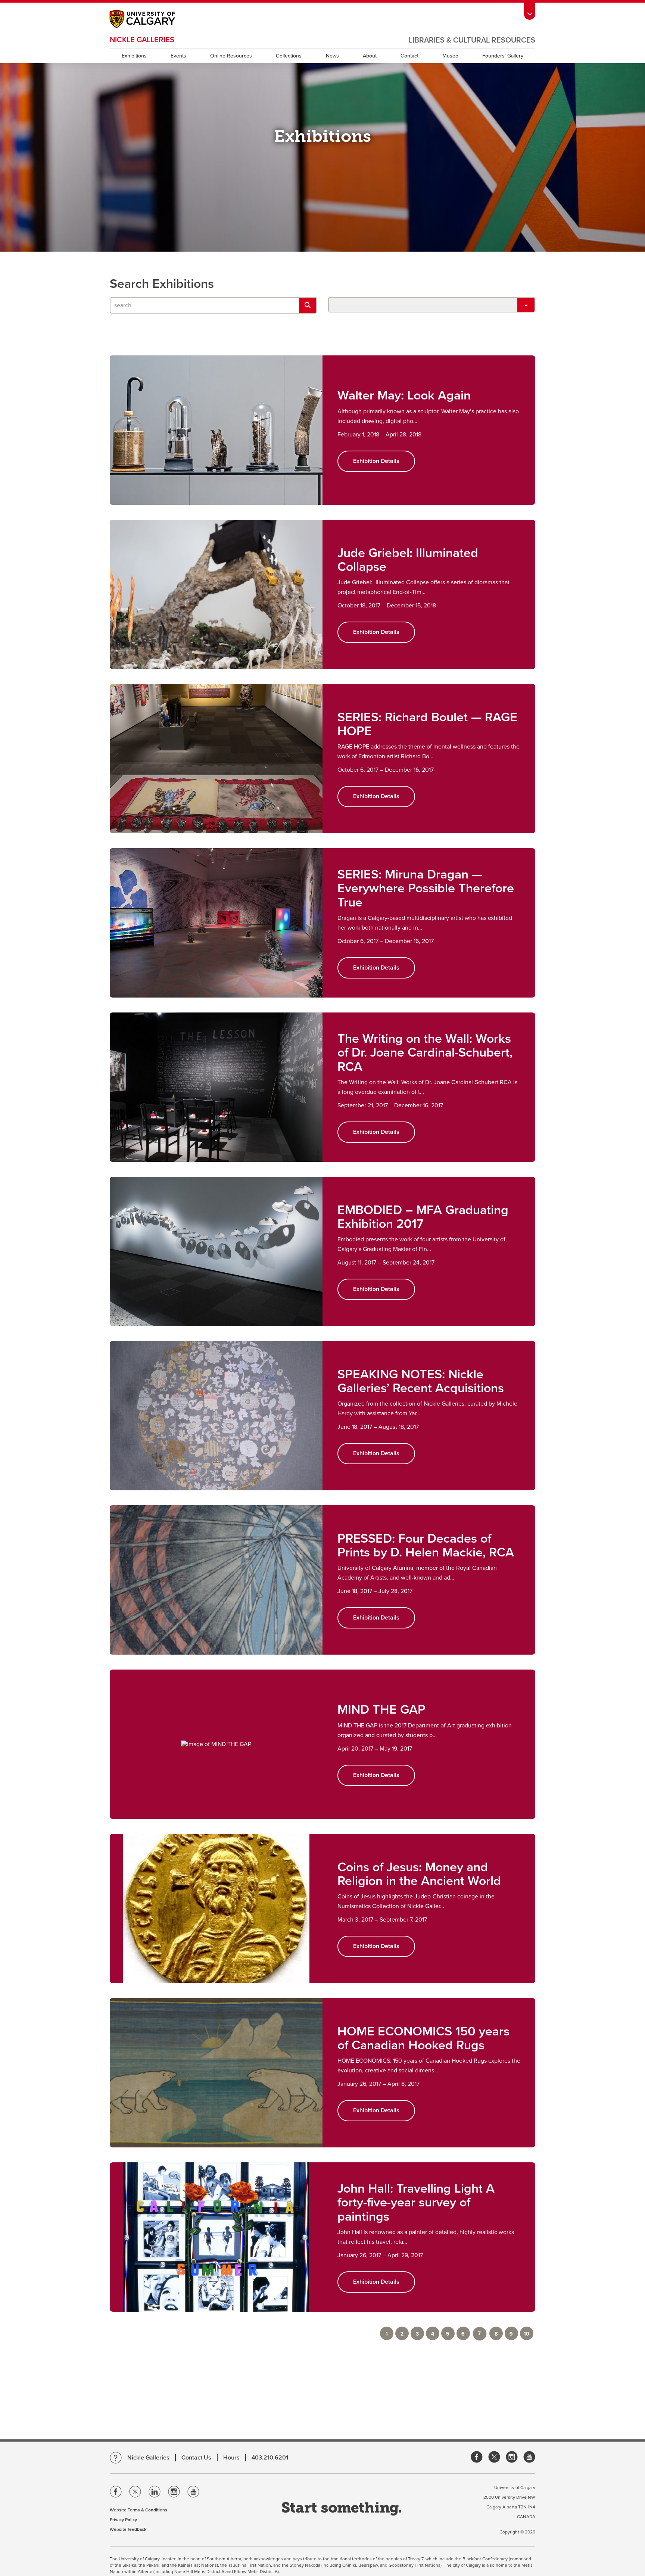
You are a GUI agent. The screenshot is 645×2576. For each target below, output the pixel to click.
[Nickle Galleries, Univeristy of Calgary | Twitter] (494, 2457)
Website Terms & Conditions (138, 2510)
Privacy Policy (123, 2520)
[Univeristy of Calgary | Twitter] (135, 2493)
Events (178, 56)
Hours (231, 2458)
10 (526, 2334)
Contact (409, 56)
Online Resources (231, 56)
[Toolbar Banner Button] (530, 10)
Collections (289, 56)
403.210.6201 (270, 2458)
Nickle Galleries (142, 40)
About (370, 56)
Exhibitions (134, 56)
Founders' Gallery (503, 56)
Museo (450, 56)
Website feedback (128, 2529)
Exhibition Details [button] (376, 461)
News (332, 56)
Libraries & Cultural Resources (472, 40)
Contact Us (196, 2458)
